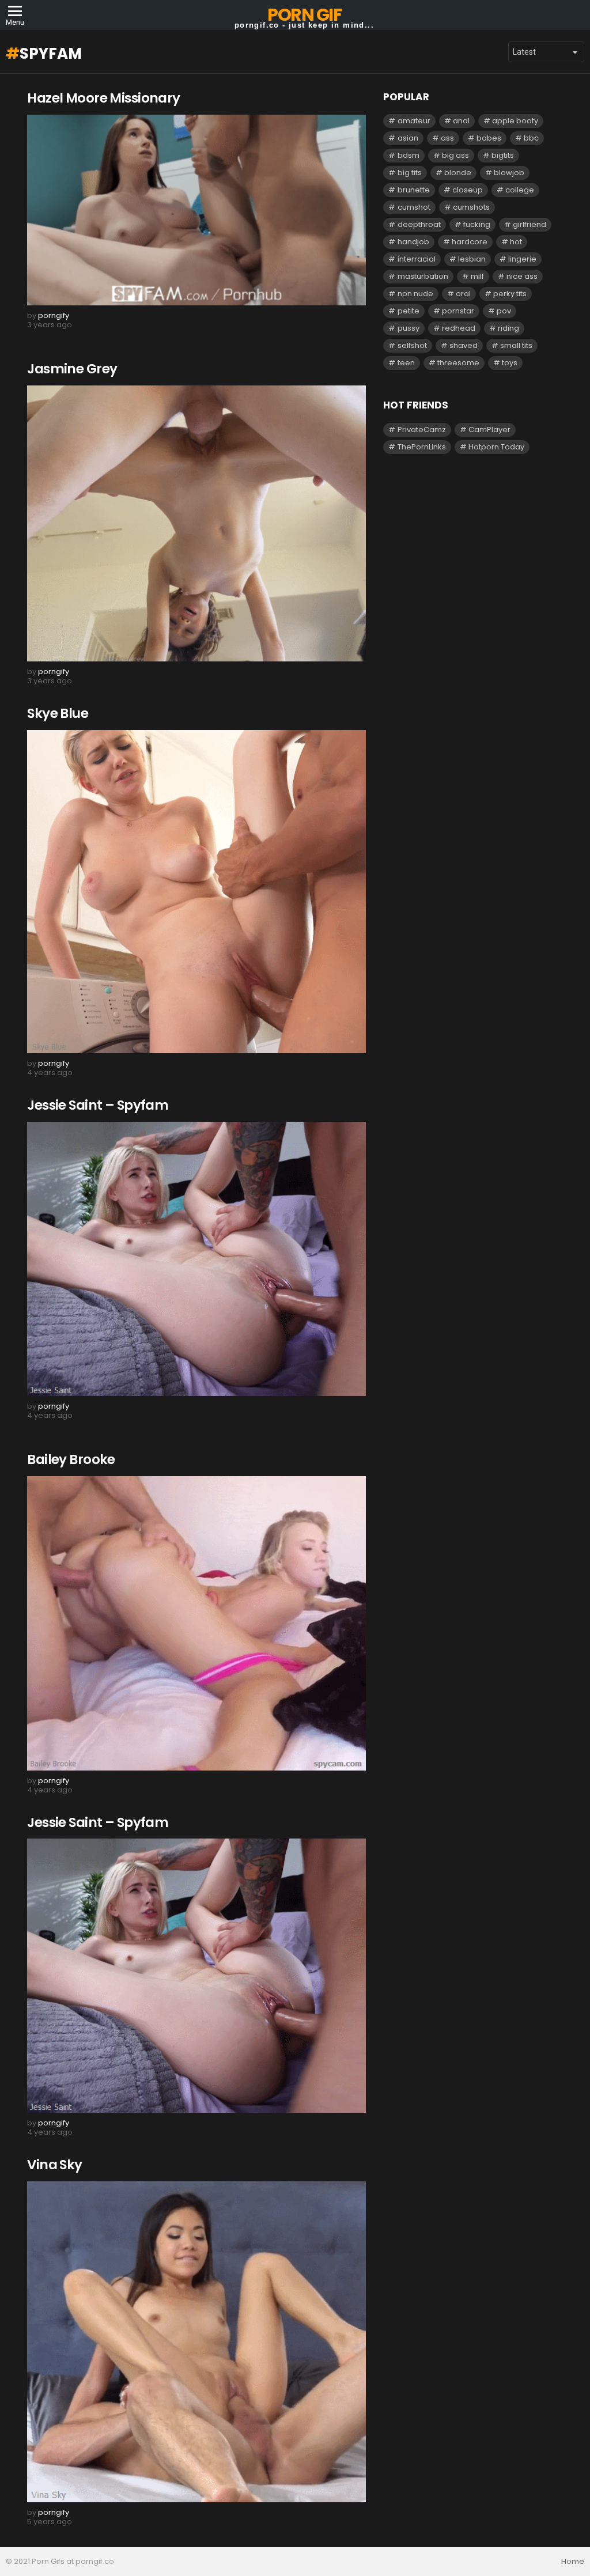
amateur (414, 121)
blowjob (509, 173)
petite (409, 311)
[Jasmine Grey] (196, 524)
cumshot (414, 207)
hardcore (470, 242)
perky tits (510, 294)
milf (477, 276)
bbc (531, 138)
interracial (417, 259)
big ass (455, 155)
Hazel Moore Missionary (103, 98)
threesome (458, 363)
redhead (459, 328)
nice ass (522, 276)
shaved (464, 345)
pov (504, 311)
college (520, 190)
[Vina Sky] (196, 2342)
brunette (414, 190)
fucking (477, 224)
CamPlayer (489, 430)
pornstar (458, 311)
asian (408, 138)
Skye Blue (58, 713)
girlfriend (530, 224)
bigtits (503, 155)
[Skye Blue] (196, 892)
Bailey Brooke (71, 1459)
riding (508, 328)
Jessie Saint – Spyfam (98, 1105)
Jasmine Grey (72, 369)
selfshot (412, 345)
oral (463, 294)
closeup (468, 190)
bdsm (409, 155)
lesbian (472, 259)
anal (461, 121)
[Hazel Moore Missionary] (196, 210)
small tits (516, 345)
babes (489, 138)
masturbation (423, 276)
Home (573, 2562)
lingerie (522, 259)
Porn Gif (304, 15)
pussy (409, 328)
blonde (458, 173)
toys (510, 363)
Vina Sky (54, 2165)
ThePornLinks (422, 447)
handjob (413, 242)
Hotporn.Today (496, 447)
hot (516, 242)
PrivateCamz (422, 430)
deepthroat (419, 224)
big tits (410, 173)
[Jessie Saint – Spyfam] (196, 1259)
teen (406, 363)
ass (447, 138)
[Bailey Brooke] (196, 1623)
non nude (415, 294)
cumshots (471, 207)
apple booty (515, 121)
